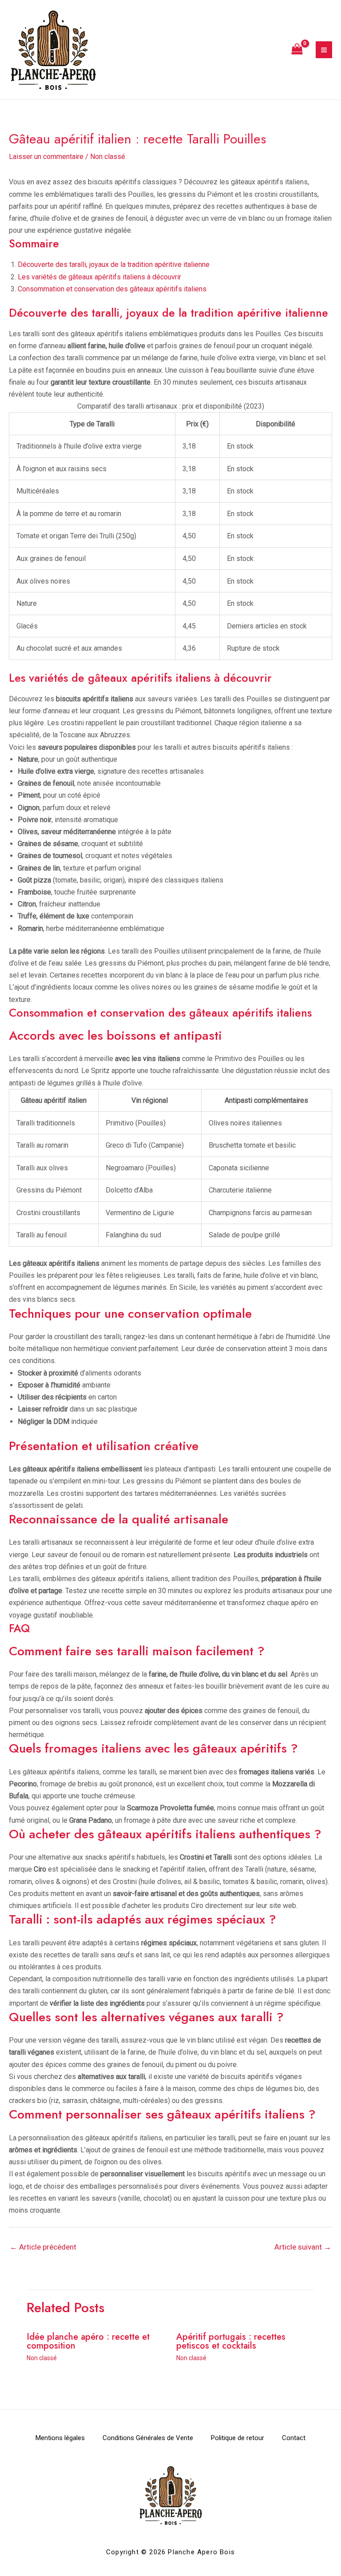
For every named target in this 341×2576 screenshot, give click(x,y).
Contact (294, 2438)
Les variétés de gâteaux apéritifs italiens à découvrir (99, 277)
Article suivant (303, 2247)
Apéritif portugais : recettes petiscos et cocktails (231, 2341)
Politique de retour (238, 2438)
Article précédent (43, 2247)
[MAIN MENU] (324, 50)
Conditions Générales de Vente (148, 2438)
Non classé (108, 157)
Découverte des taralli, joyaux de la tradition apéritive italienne (114, 264)
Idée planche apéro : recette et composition (88, 2341)
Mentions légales (60, 2438)
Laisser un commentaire (46, 157)
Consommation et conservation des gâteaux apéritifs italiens (112, 289)
